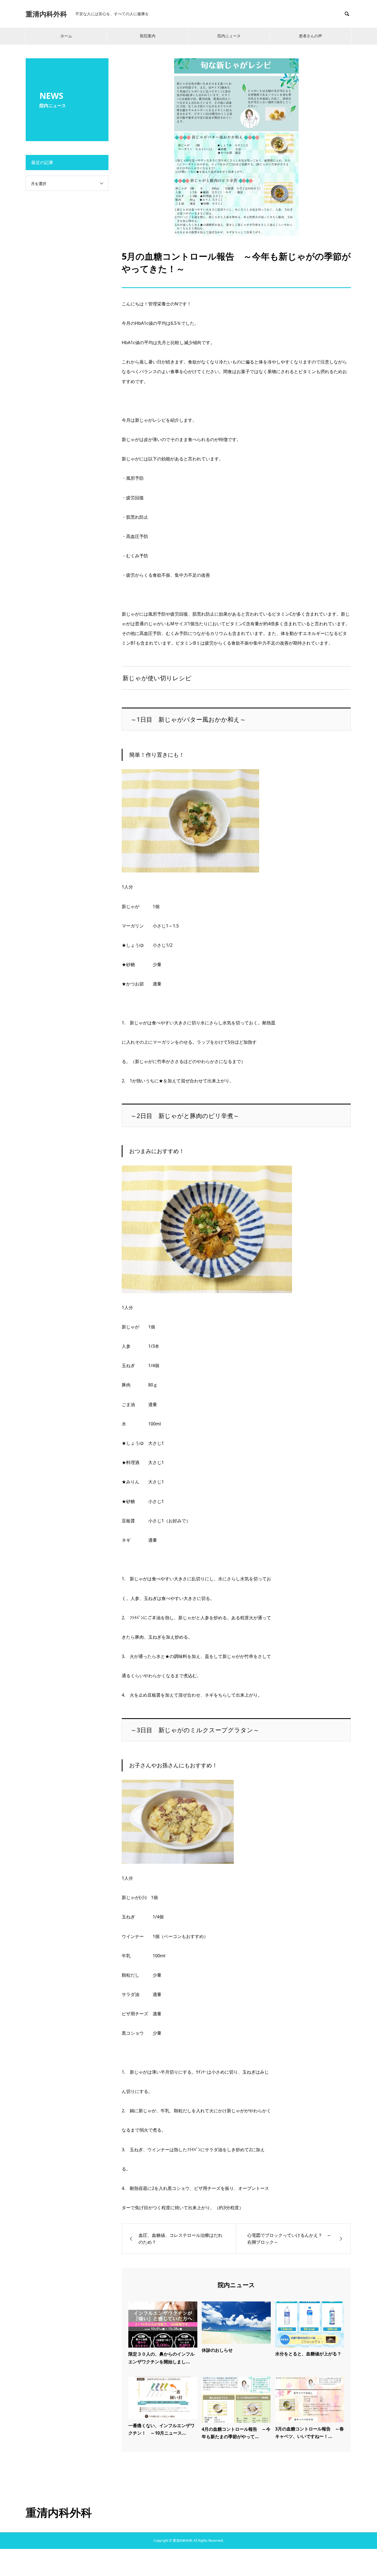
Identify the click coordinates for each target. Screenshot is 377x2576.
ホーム (66, 36)
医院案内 (148, 36)
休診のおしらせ (217, 2350)
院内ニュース (229, 36)
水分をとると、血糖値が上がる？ (308, 2354)
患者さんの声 (310, 36)
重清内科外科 (46, 14)
